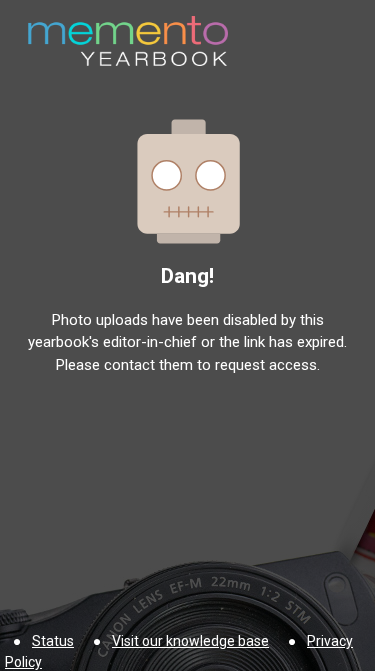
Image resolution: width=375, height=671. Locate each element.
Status (53, 641)
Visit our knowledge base (190, 641)
